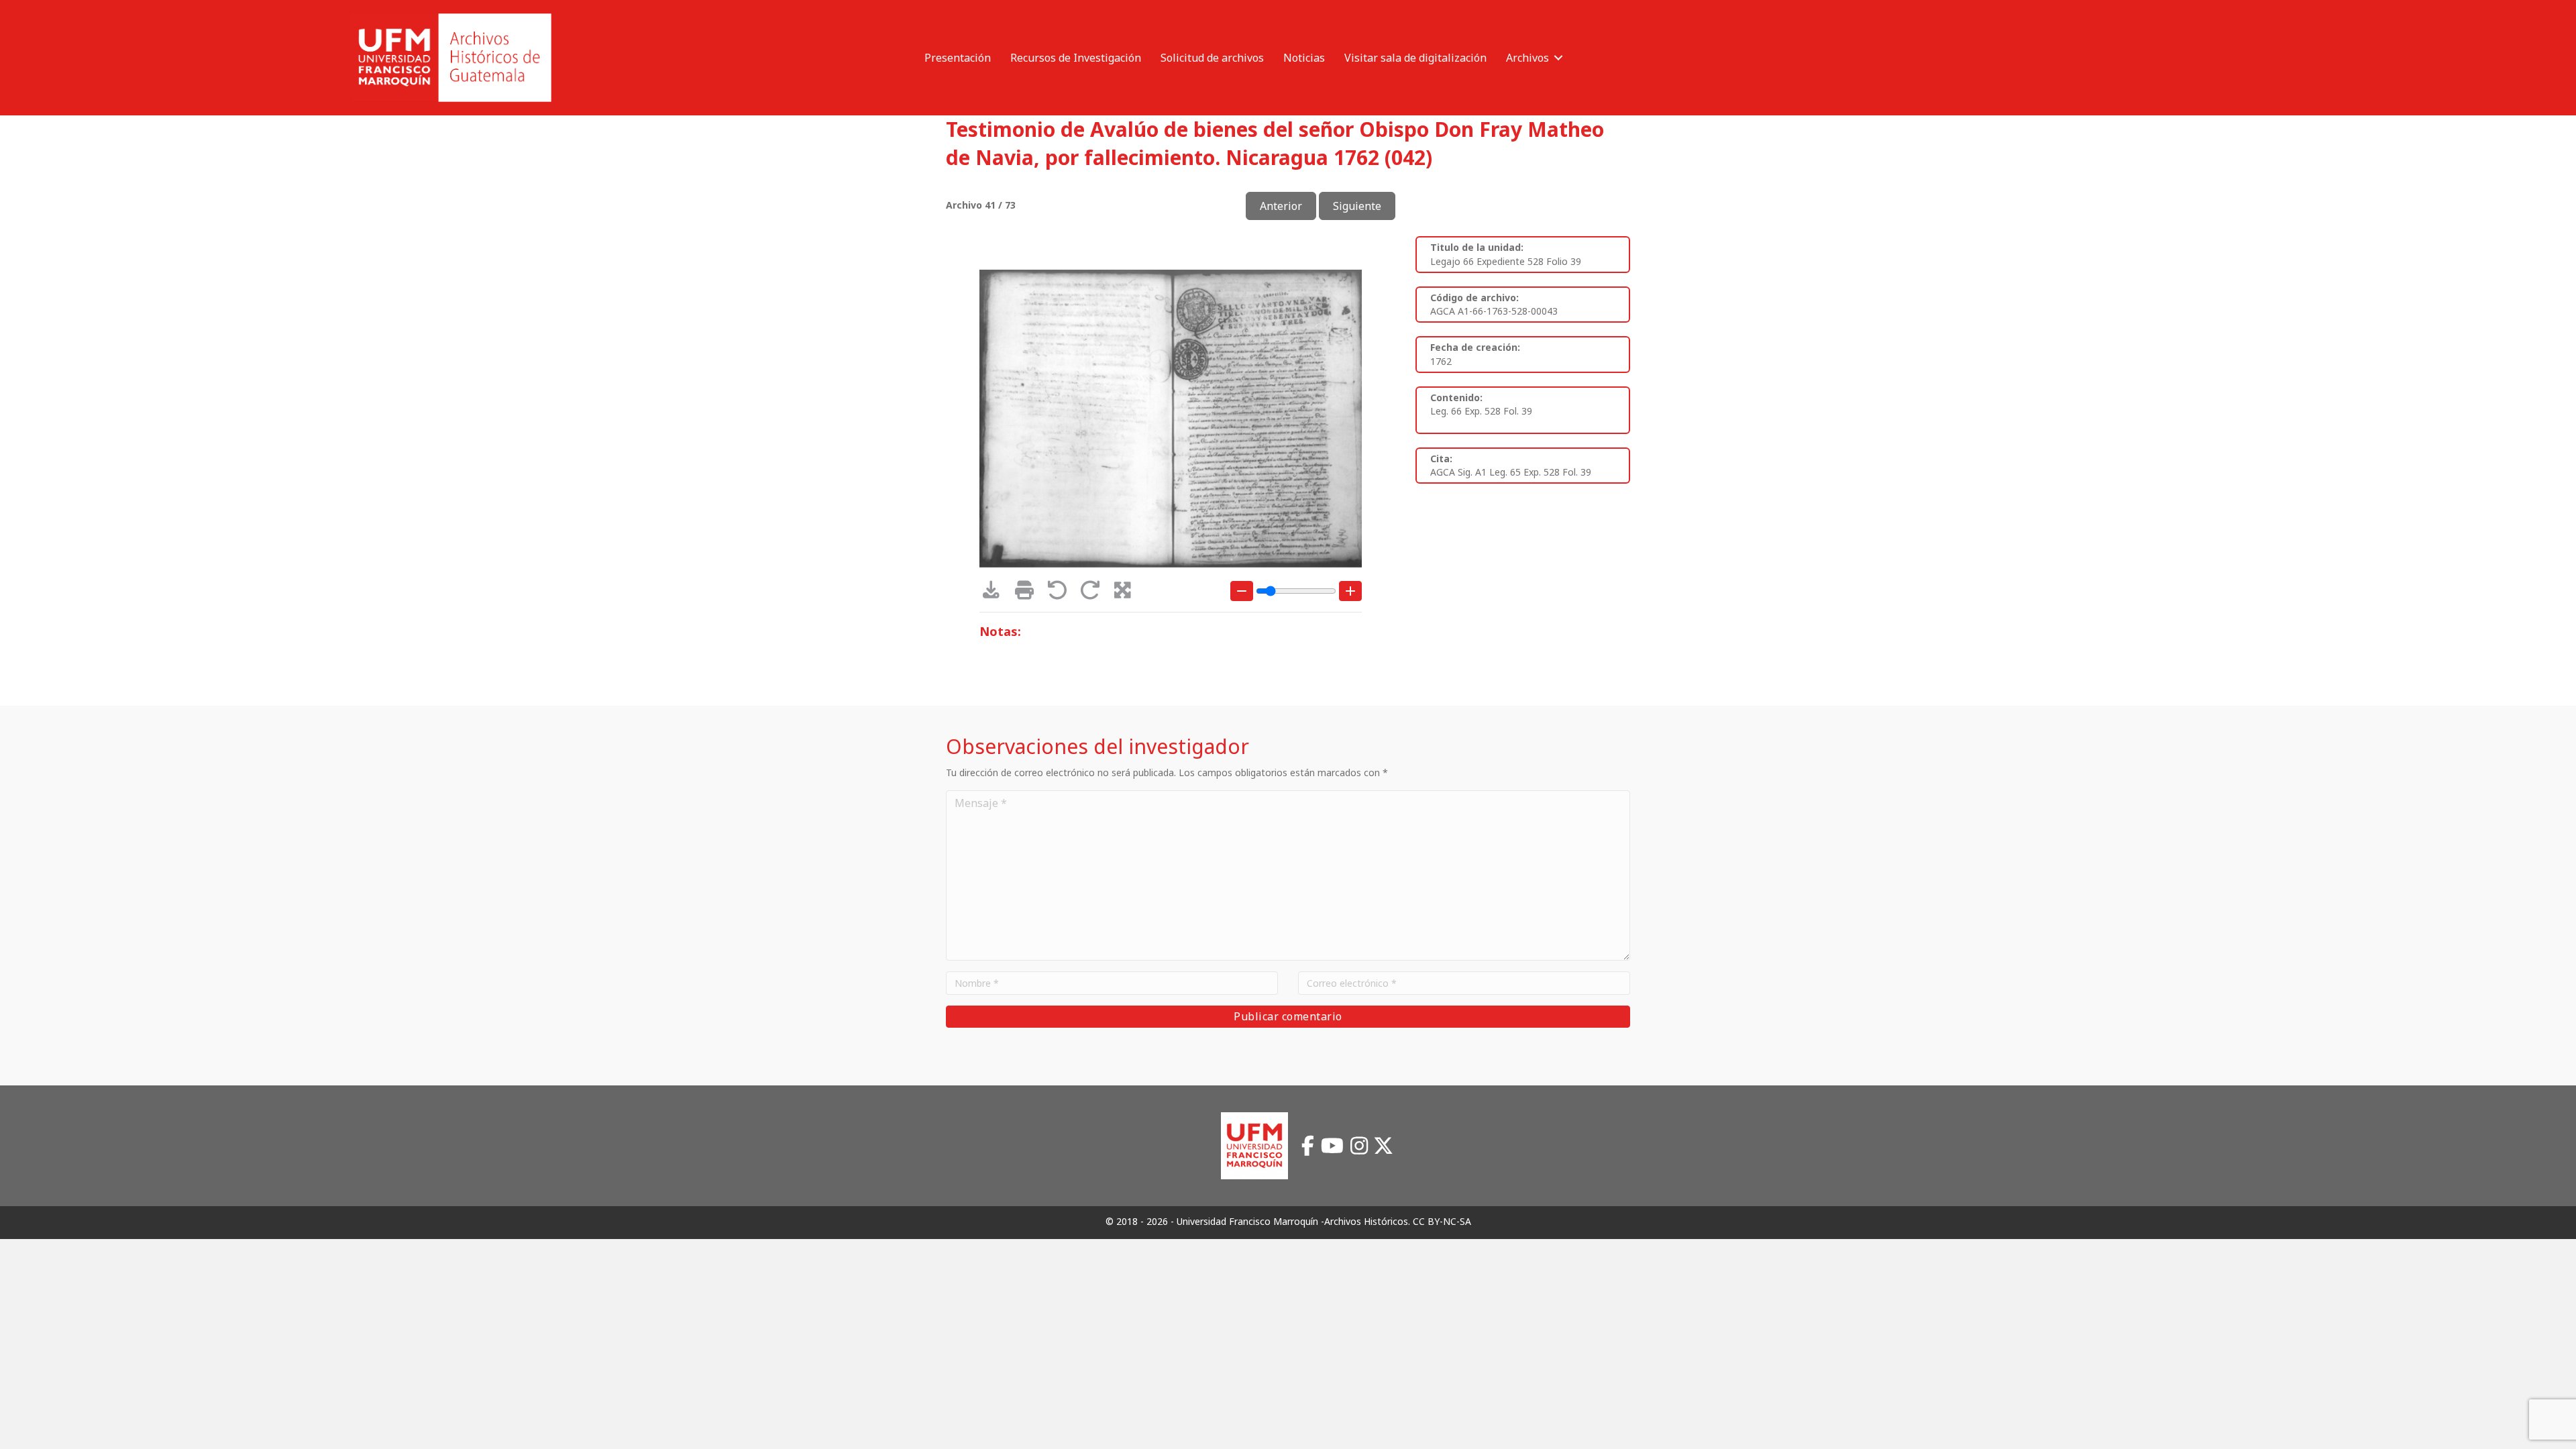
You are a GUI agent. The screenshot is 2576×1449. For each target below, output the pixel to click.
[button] (1558, 58)
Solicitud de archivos (1212, 58)
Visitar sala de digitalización (1415, 58)
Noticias (1304, 58)
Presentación (958, 58)
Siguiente (1357, 206)
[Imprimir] (1029, 593)
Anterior (1281, 206)
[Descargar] (996, 593)
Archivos (1527, 58)
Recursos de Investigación (1076, 58)
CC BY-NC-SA (1442, 1221)
